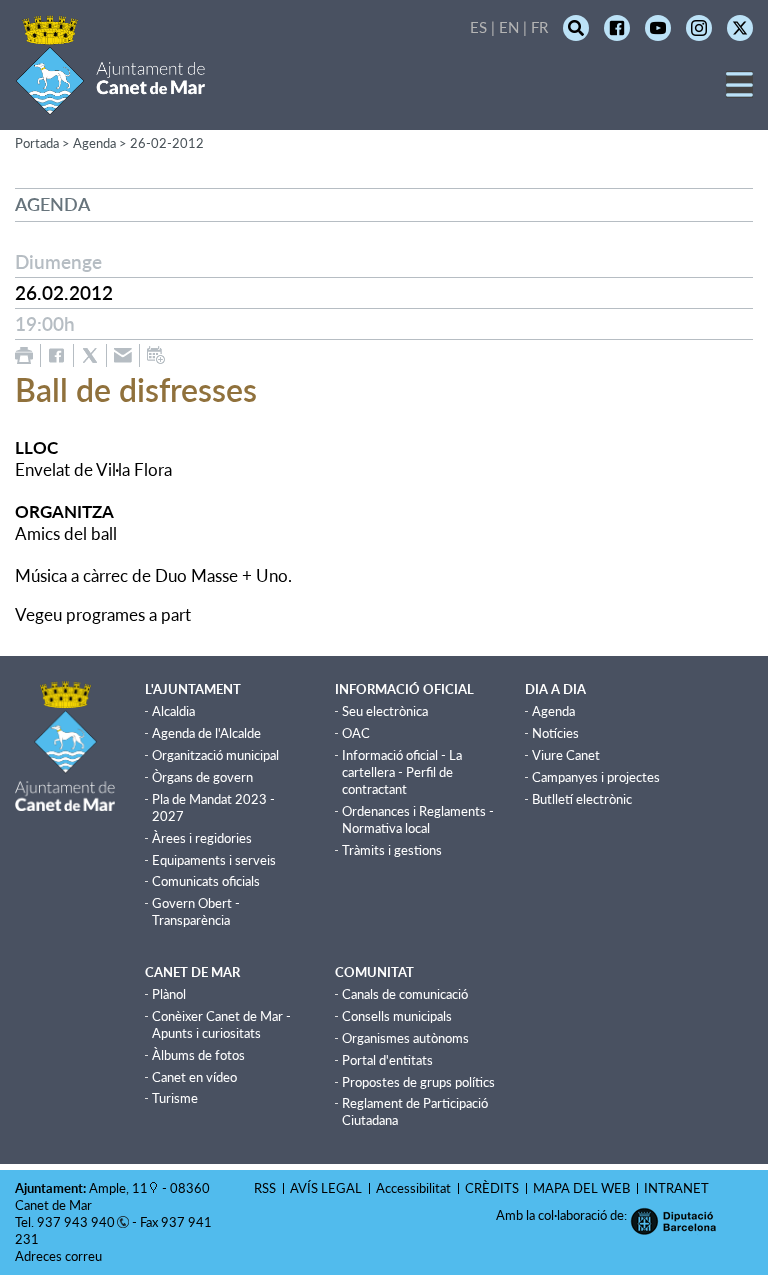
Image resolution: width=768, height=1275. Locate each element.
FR (539, 27)
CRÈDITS (492, 1188)
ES (478, 27)
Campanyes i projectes (596, 777)
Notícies (555, 733)
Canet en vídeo (194, 1077)
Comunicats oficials (206, 881)
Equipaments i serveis (214, 860)
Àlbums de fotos (198, 1055)
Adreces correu (60, 1256)
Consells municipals (397, 1016)
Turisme (175, 1098)
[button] (739, 91)
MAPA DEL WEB (581, 1188)
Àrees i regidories (202, 838)
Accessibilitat (413, 1188)
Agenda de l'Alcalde (206, 733)
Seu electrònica (385, 711)
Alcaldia (173, 711)
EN (509, 27)
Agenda (553, 711)
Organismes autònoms (405, 1038)
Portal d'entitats (387, 1060)
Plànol (169, 994)
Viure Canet (566, 755)
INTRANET (676, 1188)
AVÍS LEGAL (326, 1188)
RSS (265, 1188)
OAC (356, 733)
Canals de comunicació (405, 994)
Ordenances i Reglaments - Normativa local (418, 819)
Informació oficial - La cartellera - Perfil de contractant (402, 772)
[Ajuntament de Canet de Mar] (110, 102)
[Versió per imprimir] (24, 355)
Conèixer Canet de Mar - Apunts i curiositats (221, 1024)
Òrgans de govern (202, 777)
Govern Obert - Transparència (196, 911)
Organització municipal (215, 755)
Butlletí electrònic (582, 799)
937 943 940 (76, 1222)
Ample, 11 (118, 1188)
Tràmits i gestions (392, 850)
